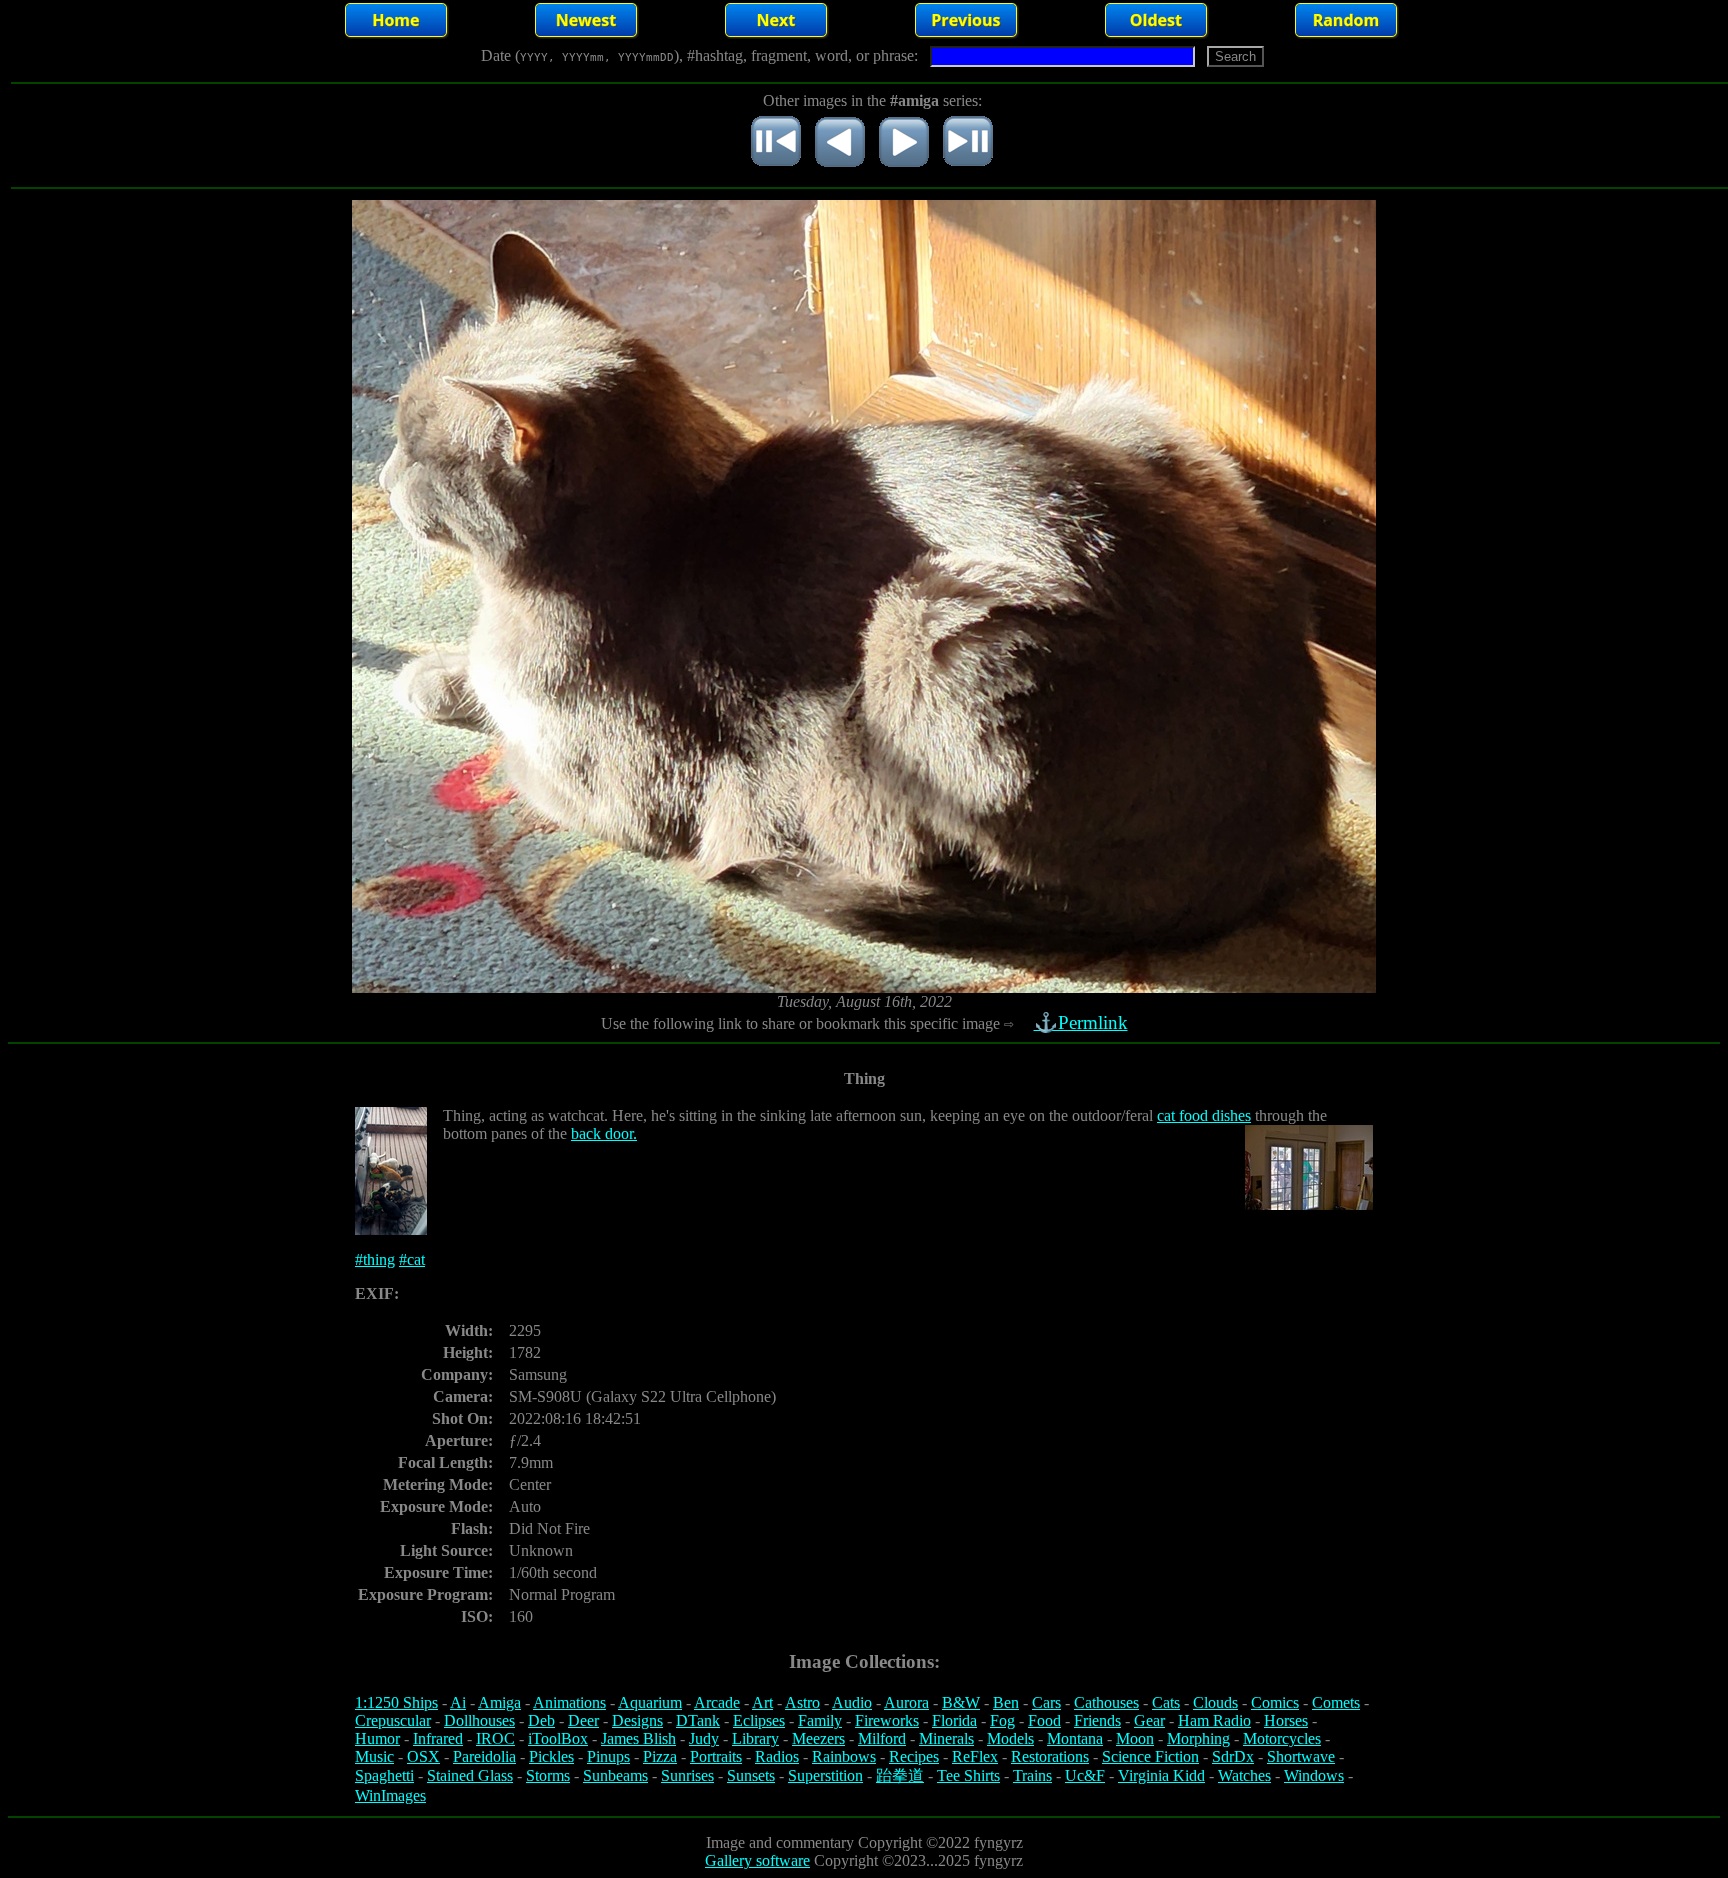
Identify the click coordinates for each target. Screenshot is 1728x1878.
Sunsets (751, 1775)
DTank (698, 1720)
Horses (1286, 1720)
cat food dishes (1204, 1115)
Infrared (438, 1738)
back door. (604, 1133)
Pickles (551, 1756)
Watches (1244, 1775)
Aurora (906, 1702)
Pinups (608, 1756)
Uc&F (1085, 1775)
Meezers (818, 1738)
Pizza (660, 1756)
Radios (777, 1756)
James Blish (638, 1738)
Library (755, 1738)
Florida (954, 1720)
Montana (1075, 1738)
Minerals (946, 1738)
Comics (1275, 1702)
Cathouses (1106, 1702)
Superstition (825, 1775)
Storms (548, 1775)
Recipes (914, 1756)
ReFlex (975, 1756)
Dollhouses (479, 1720)
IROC (495, 1738)
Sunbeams (615, 1775)
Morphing (1198, 1738)
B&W (961, 1702)
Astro (802, 1702)
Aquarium (650, 1702)
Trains (1032, 1775)
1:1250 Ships (396, 1702)
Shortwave (1301, 1756)
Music (374, 1756)
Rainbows (844, 1756)
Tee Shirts (968, 1775)
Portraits (716, 1756)
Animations (569, 1702)
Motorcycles (1282, 1738)
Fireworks (887, 1720)
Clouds (1215, 1702)
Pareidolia (484, 1756)
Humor (377, 1738)
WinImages (390, 1795)
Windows (1314, 1775)
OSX (423, 1756)
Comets (1336, 1702)
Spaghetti (384, 1775)
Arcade (717, 1702)
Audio (852, 1702)
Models (1010, 1738)
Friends (1097, 1720)
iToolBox (558, 1738)
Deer (583, 1720)
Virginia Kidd (1161, 1775)
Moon (1135, 1738)
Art (762, 1702)
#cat (412, 1259)
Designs (637, 1720)
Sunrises (687, 1775)
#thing (375, 1259)
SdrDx (1233, 1756)
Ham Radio (1214, 1720)
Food (1044, 1720)
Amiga (499, 1702)
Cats (1166, 1702)
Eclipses (759, 1720)
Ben (1006, 1702)
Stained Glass (470, 1775)
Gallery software (757, 1860)
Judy (704, 1738)
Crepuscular (393, 1720)
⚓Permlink (1081, 1022)
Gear (1149, 1720)
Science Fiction (1150, 1756)
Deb (541, 1720)
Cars (1046, 1702)
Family (820, 1720)
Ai (458, 1702)
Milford (882, 1738)
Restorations (1050, 1756)
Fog (1002, 1720)
